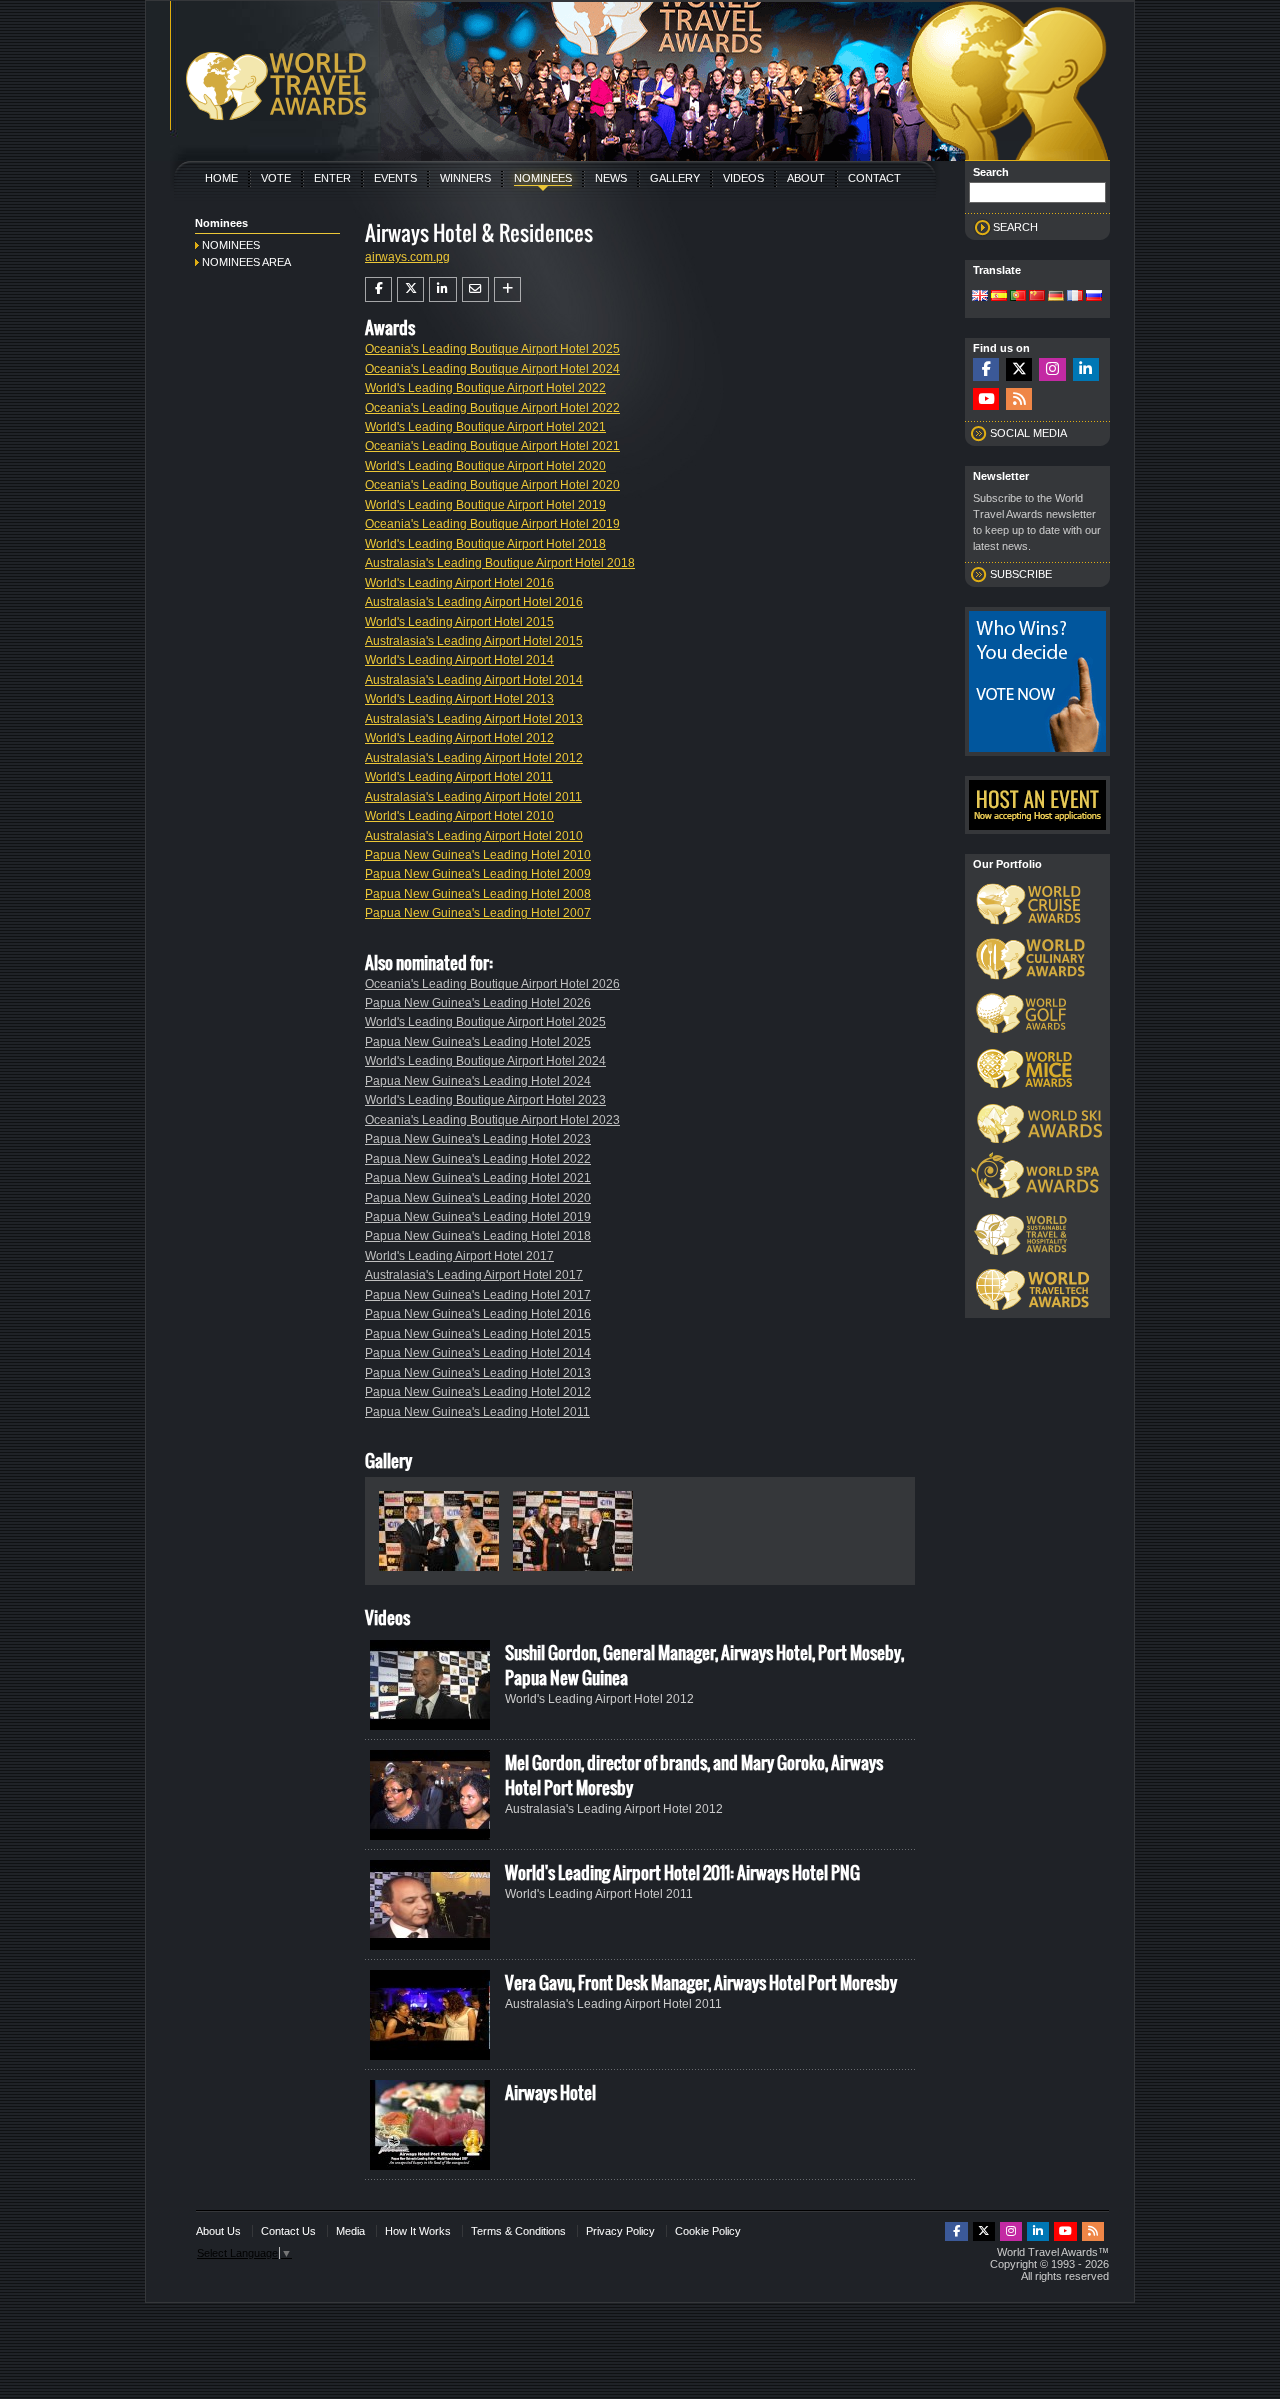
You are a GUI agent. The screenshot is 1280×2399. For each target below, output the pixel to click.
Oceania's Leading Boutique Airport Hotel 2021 (492, 446)
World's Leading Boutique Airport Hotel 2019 (485, 505)
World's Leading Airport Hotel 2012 (459, 738)
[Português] (1018, 297)
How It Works (418, 2231)
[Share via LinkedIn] (442, 289)
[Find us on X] (1019, 369)
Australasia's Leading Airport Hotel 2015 (474, 641)
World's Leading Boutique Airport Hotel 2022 (485, 388)
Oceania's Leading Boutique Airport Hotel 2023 (492, 1120)
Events (395, 178)
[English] (980, 297)
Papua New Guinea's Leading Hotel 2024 (478, 1081)
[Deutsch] (1056, 297)
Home (221, 178)
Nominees (543, 178)
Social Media (1028, 433)
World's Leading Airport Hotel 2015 (459, 622)
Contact (874, 178)
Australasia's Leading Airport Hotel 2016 (474, 602)
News (611, 178)
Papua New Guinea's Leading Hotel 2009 (478, 874)
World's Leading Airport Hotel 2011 (459, 777)
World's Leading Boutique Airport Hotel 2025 (485, 1022)
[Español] (999, 297)
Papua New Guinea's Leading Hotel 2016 (478, 1314)
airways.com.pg (407, 257)
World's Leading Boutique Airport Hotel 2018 (485, 544)
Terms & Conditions (518, 2231)
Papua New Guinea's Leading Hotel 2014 (478, 1353)
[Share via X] (410, 289)
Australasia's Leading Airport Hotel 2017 (474, 1275)
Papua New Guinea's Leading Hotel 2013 (478, 1373)
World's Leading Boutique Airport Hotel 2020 (485, 466)
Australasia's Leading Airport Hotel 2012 (474, 758)
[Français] (1075, 297)
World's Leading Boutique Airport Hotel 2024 (485, 1061)
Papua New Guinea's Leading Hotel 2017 (478, 1295)
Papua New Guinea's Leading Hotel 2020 (478, 1198)
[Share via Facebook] (378, 289)
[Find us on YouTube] (986, 399)
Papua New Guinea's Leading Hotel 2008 (478, 894)
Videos (743, 178)
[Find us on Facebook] (986, 369)
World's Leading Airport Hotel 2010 (459, 816)
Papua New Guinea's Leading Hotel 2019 (478, 1217)
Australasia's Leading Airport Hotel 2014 (474, 680)
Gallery (675, 178)
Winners (465, 178)
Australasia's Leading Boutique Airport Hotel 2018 (500, 563)
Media (350, 2231)
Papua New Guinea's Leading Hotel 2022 (478, 1159)
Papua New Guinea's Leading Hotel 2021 (478, 1178)
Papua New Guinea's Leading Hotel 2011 (477, 1412)
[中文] (1037, 297)
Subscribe (1021, 574)
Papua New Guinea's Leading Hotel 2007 (478, 913)
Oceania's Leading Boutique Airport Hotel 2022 (492, 408)
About (806, 178)
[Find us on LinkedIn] (1086, 369)
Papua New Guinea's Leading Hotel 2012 (478, 1392)
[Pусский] (1094, 297)
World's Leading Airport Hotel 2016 (459, 583)
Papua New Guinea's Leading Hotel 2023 (478, 1139)
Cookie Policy (708, 2231)
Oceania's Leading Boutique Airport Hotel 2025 (492, 349)
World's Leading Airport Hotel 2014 (459, 660)
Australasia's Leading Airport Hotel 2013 (474, 719)
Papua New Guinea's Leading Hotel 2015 (478, 1334)
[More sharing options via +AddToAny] (507, 289)
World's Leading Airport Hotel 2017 (459, 1256)
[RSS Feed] (1019, 399)
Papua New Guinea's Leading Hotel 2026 (478, 1003)
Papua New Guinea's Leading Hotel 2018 (478, 1236)
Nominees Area (246, 262)
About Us (218, 2231)
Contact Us (288, 2231)
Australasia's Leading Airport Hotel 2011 (473, 797)
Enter (332, 178)
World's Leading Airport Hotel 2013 (459, 699)
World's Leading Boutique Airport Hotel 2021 (485, 427)
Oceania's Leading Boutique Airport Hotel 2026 (492, 984)
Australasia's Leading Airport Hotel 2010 (474, 836)
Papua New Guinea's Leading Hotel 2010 (478, 855)
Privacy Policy (620, 2231)
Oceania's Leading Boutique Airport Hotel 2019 (492, 524)
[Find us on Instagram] (1052, 369)
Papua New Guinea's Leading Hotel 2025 (478, 1042)
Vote (276, 178)
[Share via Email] (475, 289)
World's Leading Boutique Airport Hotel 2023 (485, 1100)
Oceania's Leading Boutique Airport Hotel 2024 (492, 369)
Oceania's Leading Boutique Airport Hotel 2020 (492, 485)
